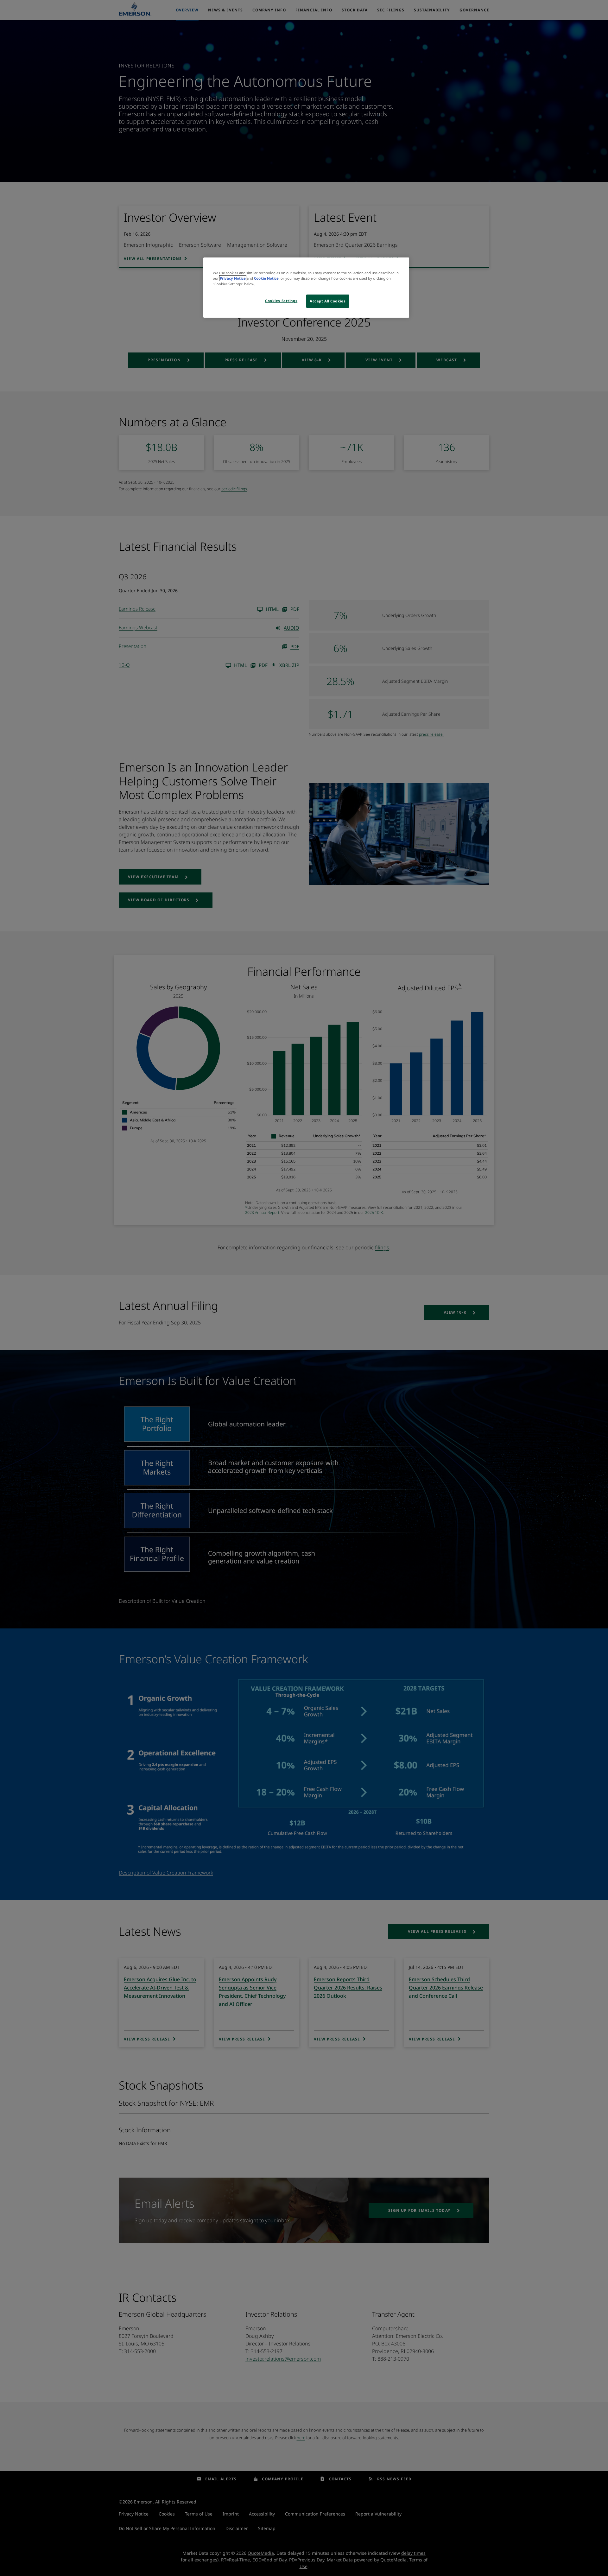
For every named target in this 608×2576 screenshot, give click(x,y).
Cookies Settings (281, 301)
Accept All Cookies (328, 301)
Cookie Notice (266, 278)
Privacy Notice (233, 278)
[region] (306, 287)
